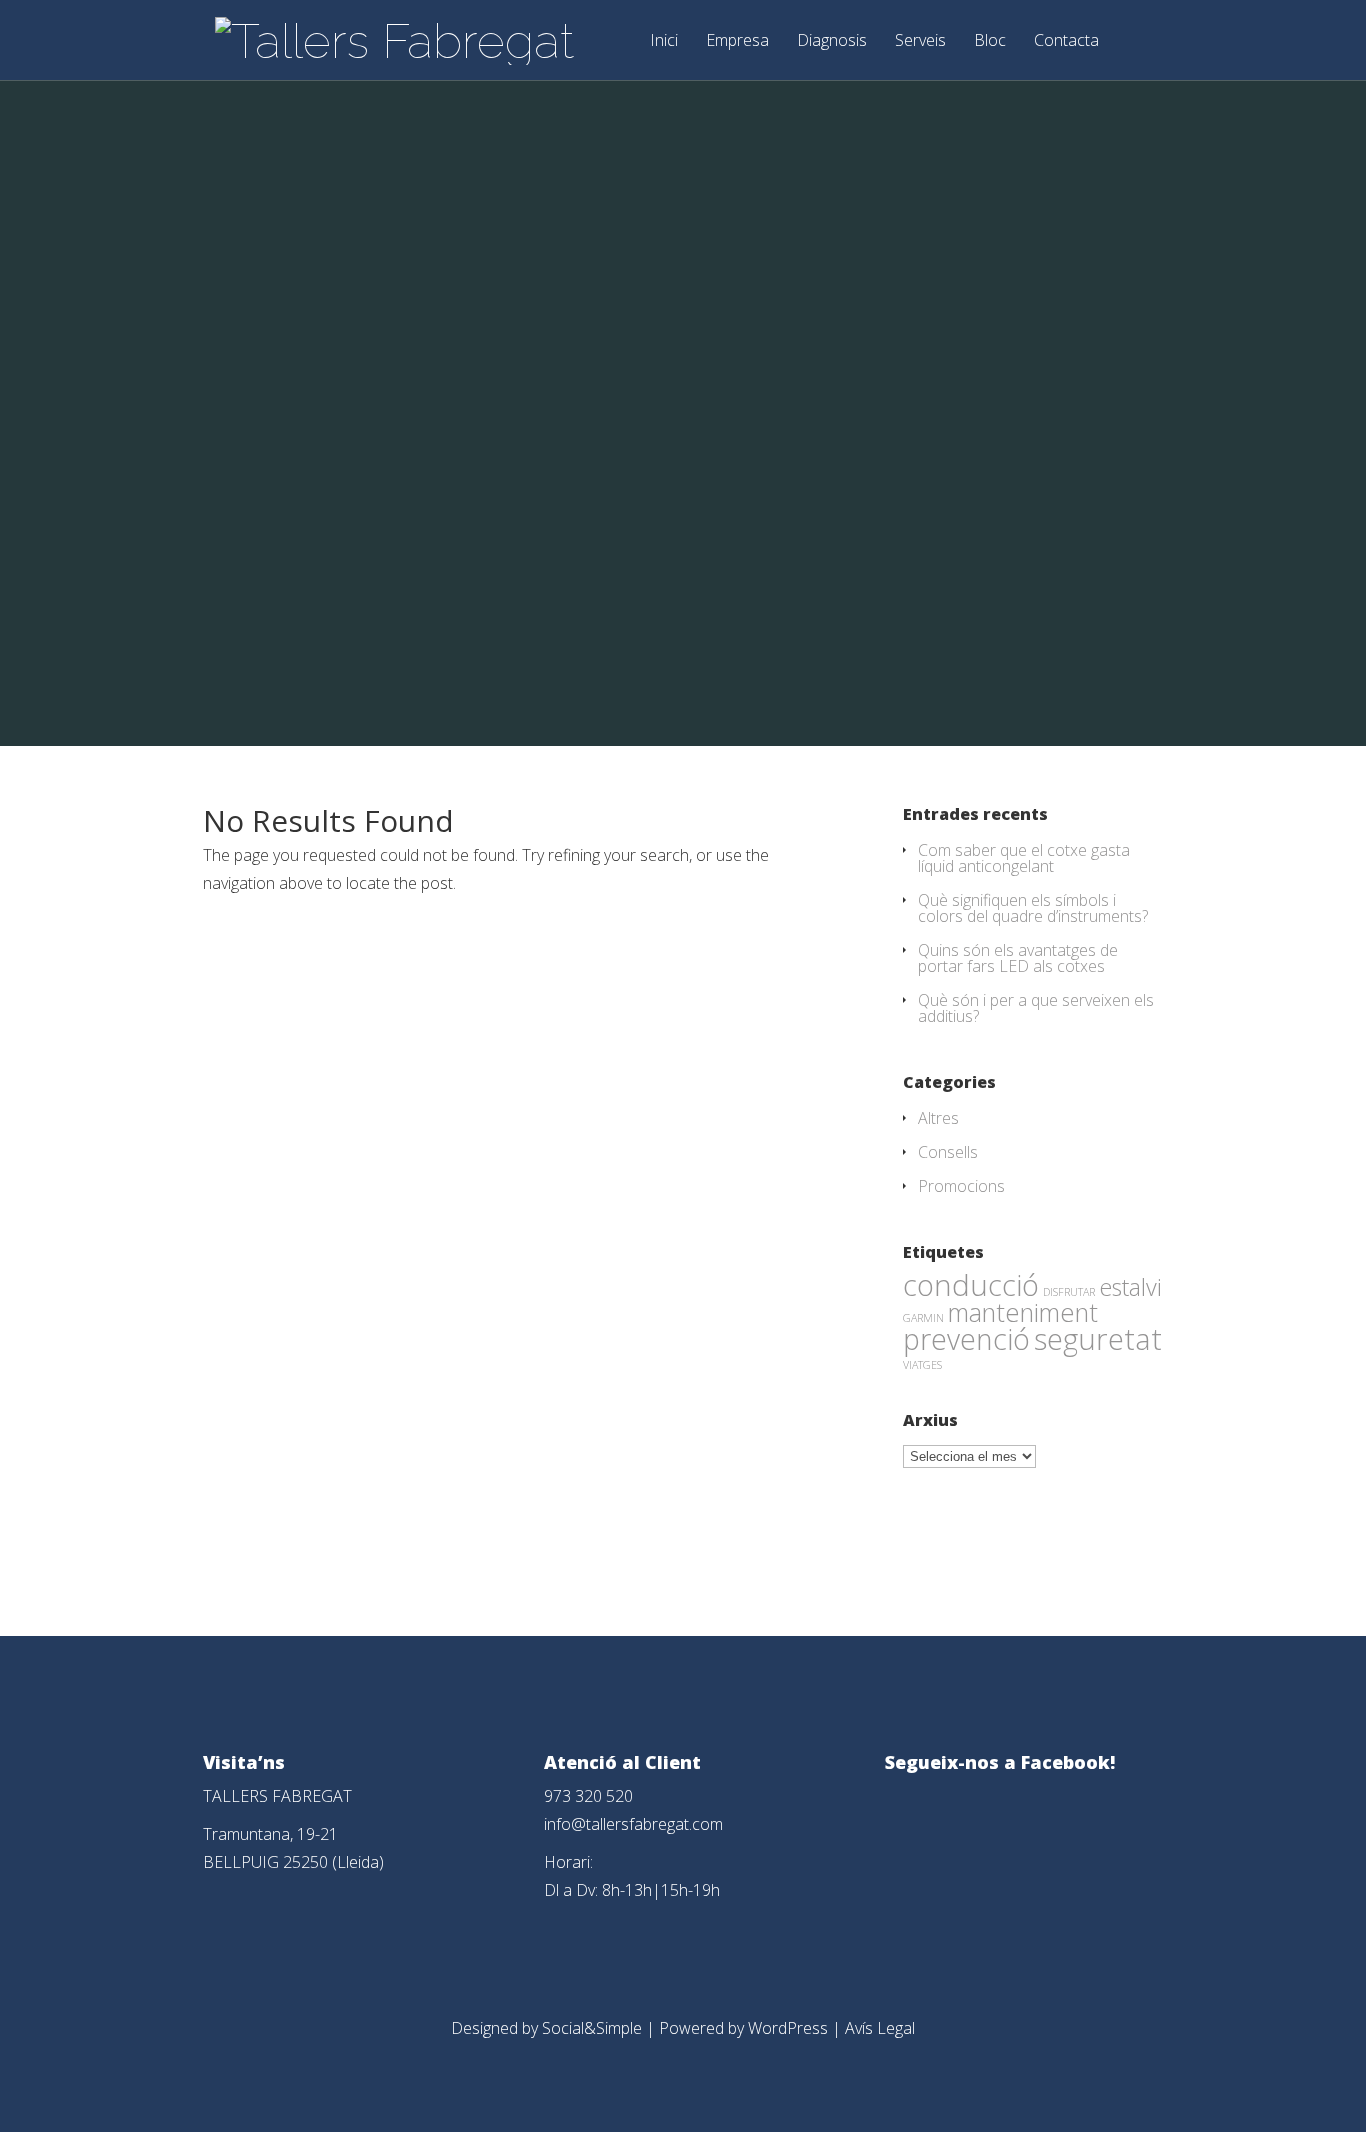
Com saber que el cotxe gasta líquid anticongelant (1024, 858)
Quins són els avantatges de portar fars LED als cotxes (1018, 958)
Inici (664, 41)
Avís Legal (880, 2028)
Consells (948, 1152)
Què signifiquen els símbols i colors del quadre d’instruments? (1033, 908)
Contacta (1066, 41)
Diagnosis (832, 41)
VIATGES (922, 1365)
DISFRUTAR (1069, 1292)
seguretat (1098, 1339)
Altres (938, 1118)
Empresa (737, 41)
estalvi (1130, 1287)
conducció (971, 1284)
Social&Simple (592, 2028)
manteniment (1023, 1312)
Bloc (990, 41)
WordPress (788, 2028)
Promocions (961, 1186)
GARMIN (923, 1318)
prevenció (966, 1339)
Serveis (920, 41)
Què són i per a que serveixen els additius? (1036, 1008)
